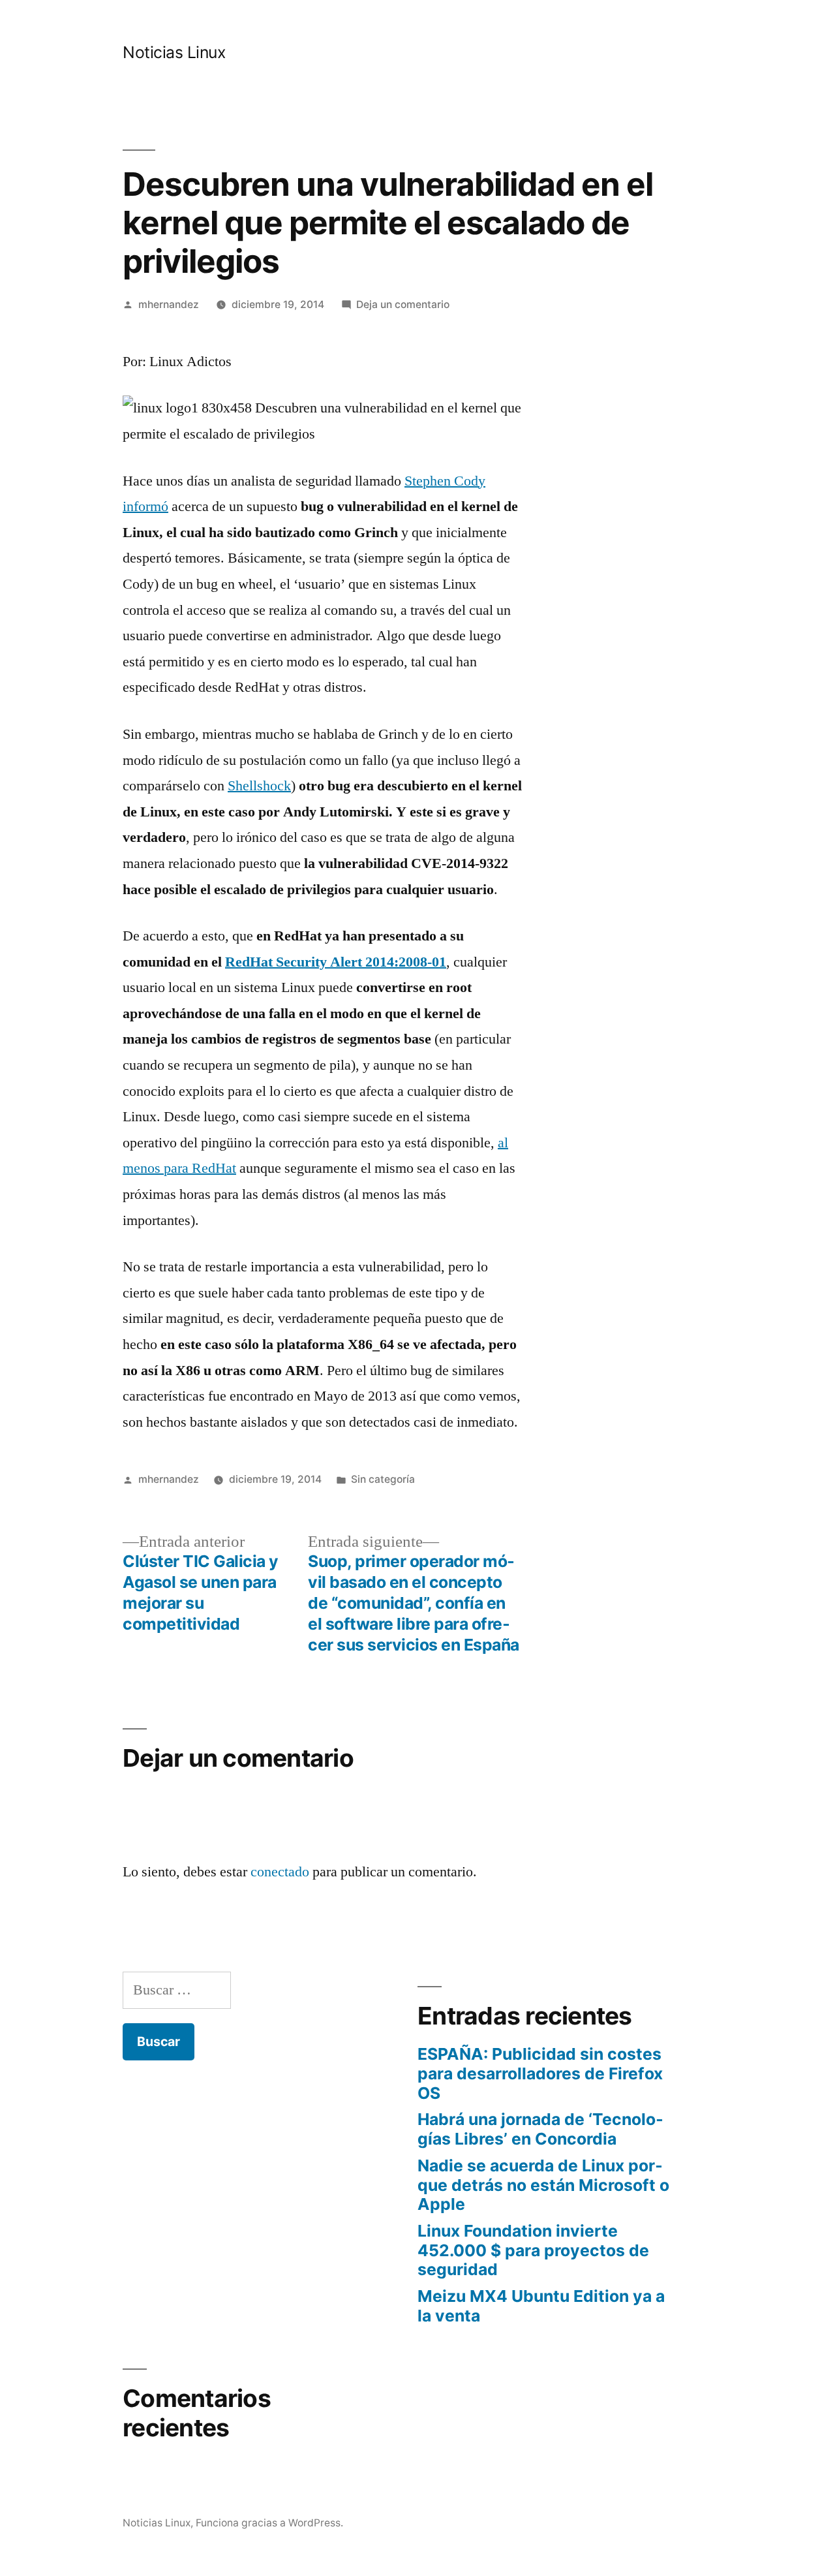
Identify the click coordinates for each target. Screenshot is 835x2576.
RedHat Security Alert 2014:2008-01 (336, 962)
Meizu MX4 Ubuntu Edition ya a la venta (541, 2306)
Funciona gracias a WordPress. (269, 2523)
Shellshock (259, 786)
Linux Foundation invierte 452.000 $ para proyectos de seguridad (533, 2250)
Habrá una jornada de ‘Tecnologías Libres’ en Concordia (540, 2129)
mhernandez (169, 304)
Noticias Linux (174, 52)
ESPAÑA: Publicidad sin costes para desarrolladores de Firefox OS (540, 2073)
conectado (280, 1872)
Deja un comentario (403, 304)
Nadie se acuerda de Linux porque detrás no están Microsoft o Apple (543, 2185)
